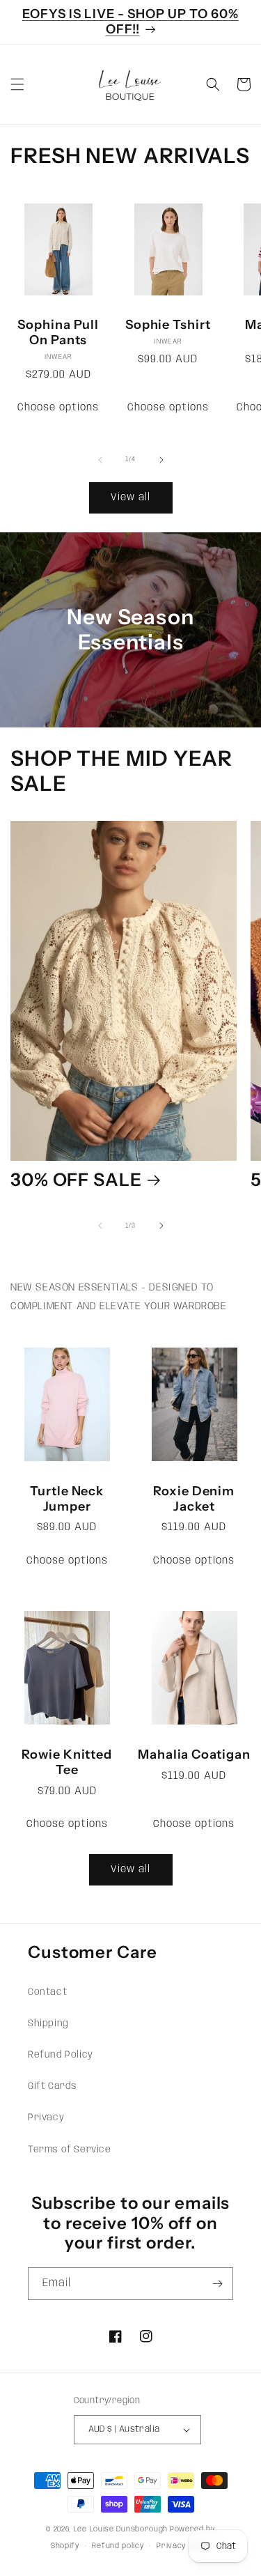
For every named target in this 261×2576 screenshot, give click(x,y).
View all (130, 498)
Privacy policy (183, 2546)
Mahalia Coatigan (194, 1755)
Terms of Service (70, 2150)
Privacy (46, 2118)
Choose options (58, 408)
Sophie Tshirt (168, 325)
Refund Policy (61, 2055)
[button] (17, 84)
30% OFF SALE (76, 1180)
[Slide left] (100, 460)
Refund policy (118, 2546)
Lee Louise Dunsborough (121, 2529)
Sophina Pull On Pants (58, 333)
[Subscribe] (217, 2284)
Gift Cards (53, 2086)
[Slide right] (161, 460)
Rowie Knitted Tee (67, 1763)
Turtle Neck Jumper (67, 1499)
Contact (47, 1992)
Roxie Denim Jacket (194, 1499)
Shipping (48, 2023)
